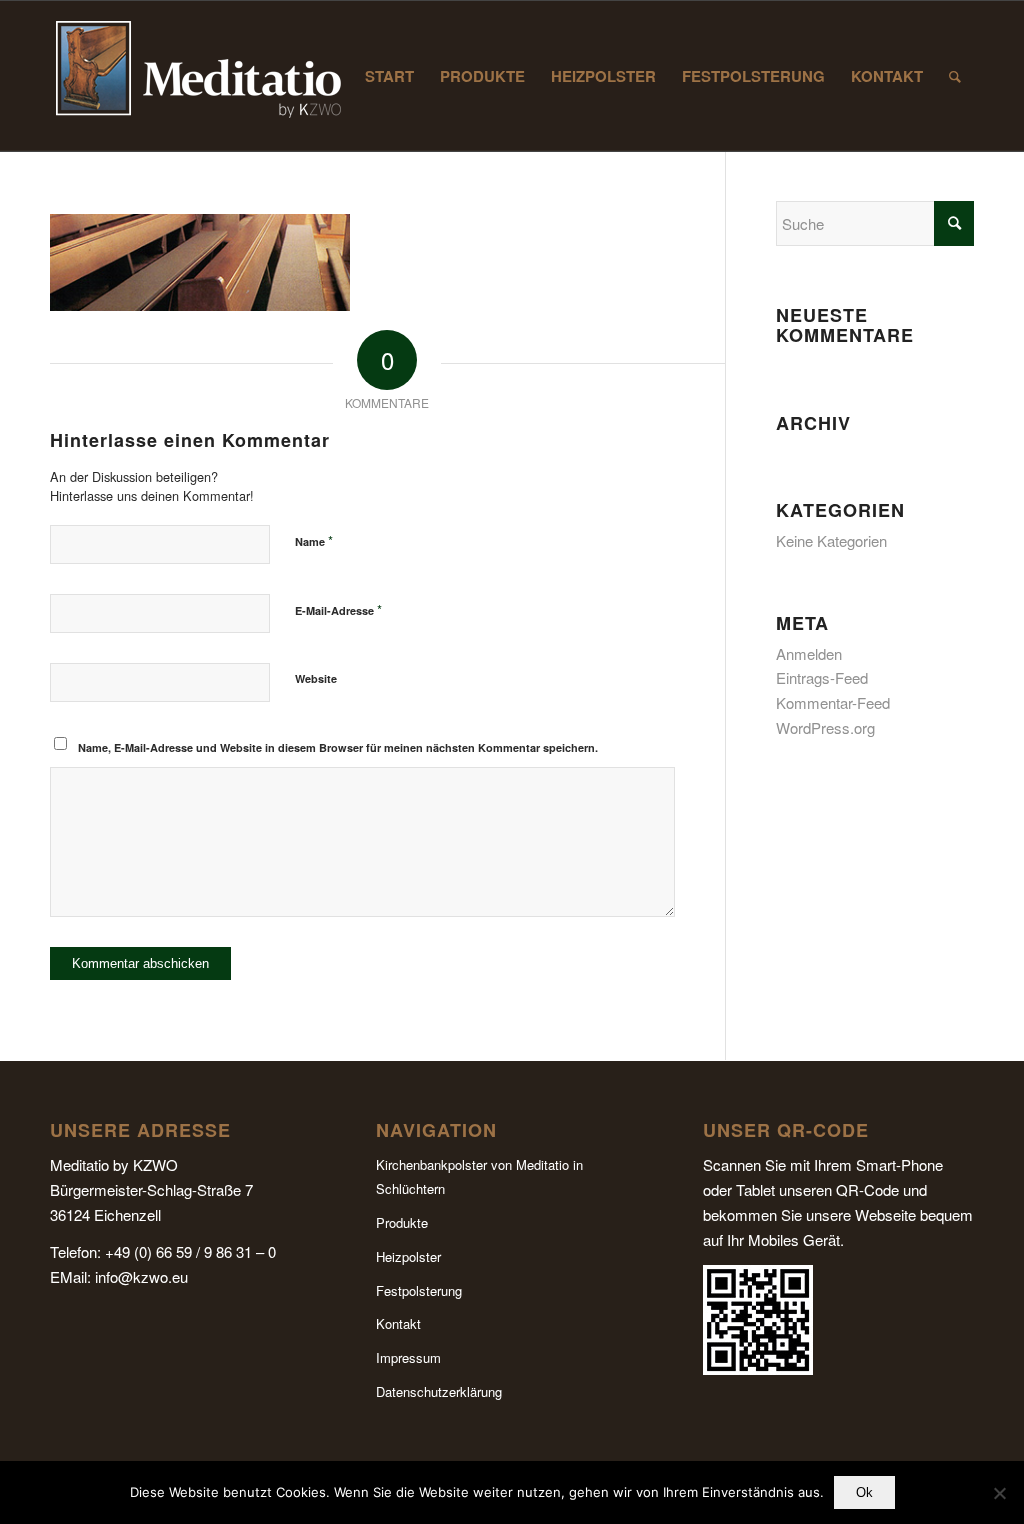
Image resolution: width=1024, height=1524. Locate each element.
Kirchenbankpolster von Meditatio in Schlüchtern (479, 1177)
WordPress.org (825, 727)
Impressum (408, 1357)
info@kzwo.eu (141, 1276)
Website (316, 678)
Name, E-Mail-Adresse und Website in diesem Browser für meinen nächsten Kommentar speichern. (338, 747)
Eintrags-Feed (822, 677)
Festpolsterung (419, 1290)
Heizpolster (408, 1256)
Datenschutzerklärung (439, 1391)
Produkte (402, 1222)
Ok (864, 1492)
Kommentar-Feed (833, 702)
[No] (999, 1493)
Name (314, 540)
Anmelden (809, 653)
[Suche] (955, 76)
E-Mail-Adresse (338, 609)
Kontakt (398, 1323)
